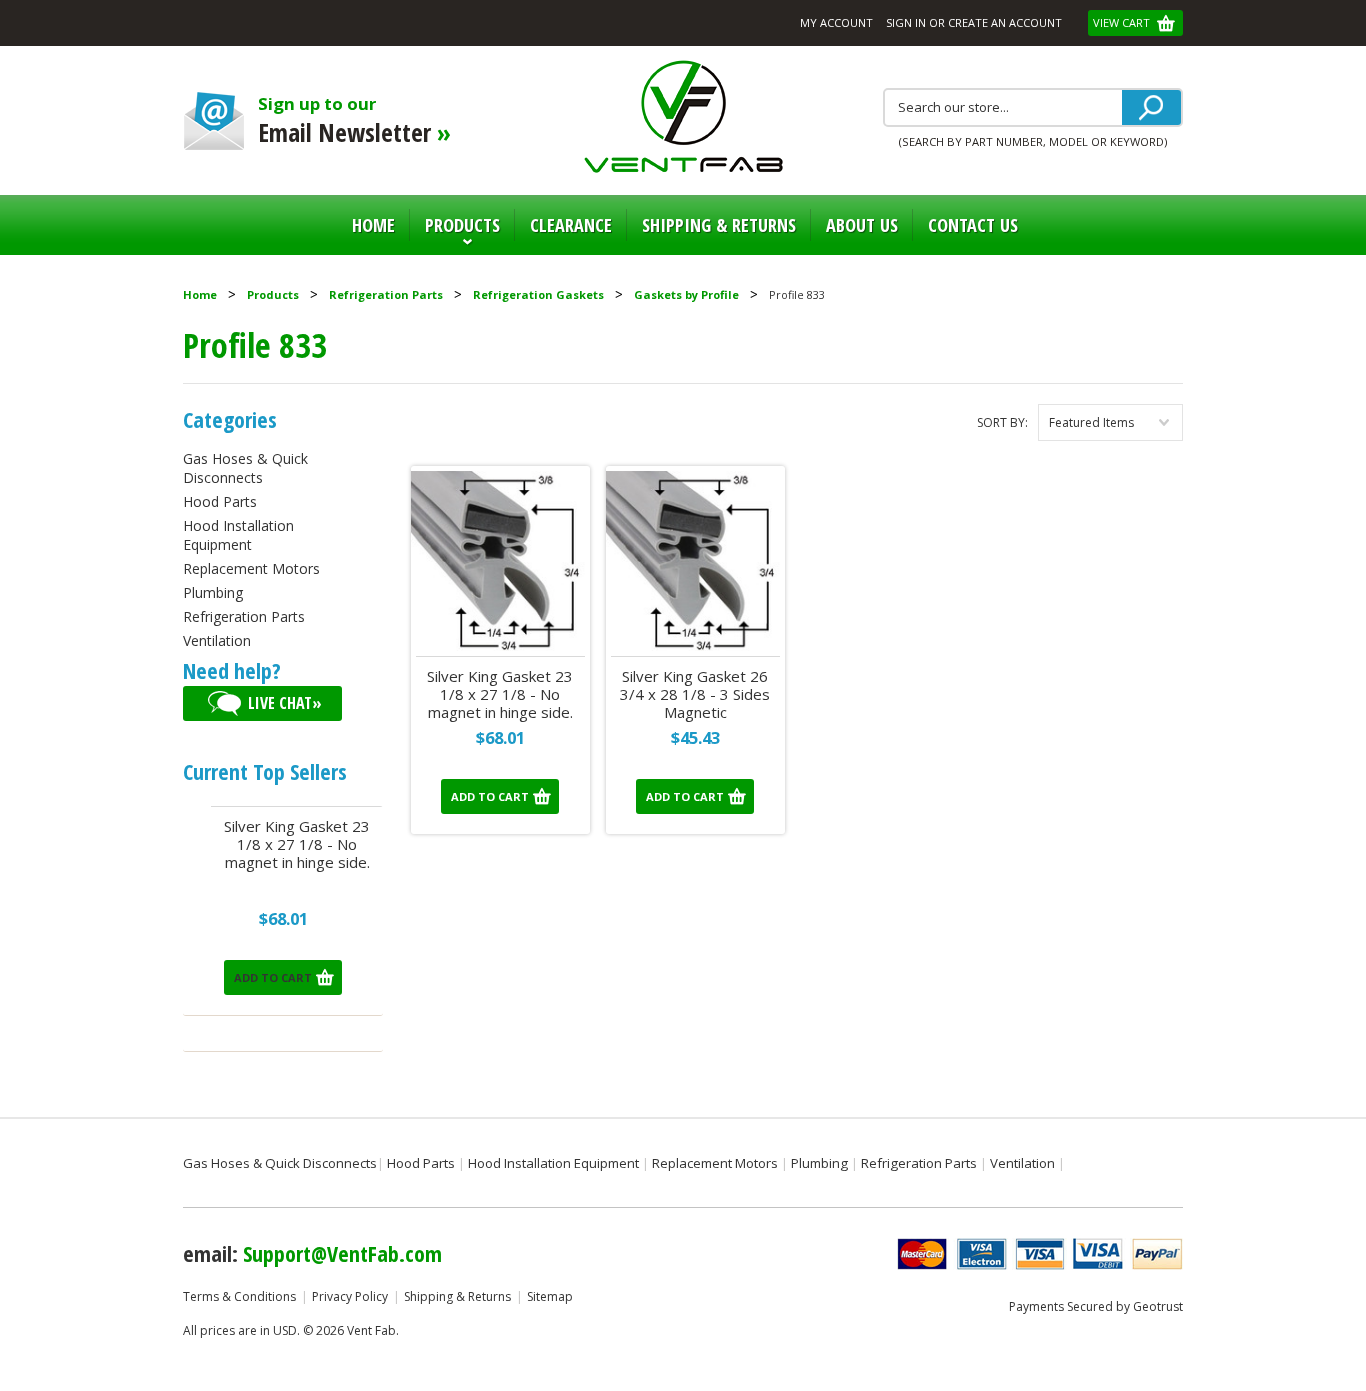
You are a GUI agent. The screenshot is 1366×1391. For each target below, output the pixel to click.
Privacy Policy (350, 1296)
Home (373, 225)
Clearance (571, 225)
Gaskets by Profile (686, 294)
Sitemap (550, 1296)
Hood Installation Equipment (238, 535)
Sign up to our (354, 120)
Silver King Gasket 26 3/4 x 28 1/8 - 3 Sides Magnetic (695, 694)
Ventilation (217, 640)
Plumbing (213, 592)
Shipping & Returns (457, 1296)
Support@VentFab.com (342, 1253)
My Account (836, 22)
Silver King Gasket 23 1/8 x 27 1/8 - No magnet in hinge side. (297, 844)
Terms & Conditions (239, 1296)
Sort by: (1002, 422)
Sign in (906, 22)
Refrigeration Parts (386, 294)
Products (455, 234)
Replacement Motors (251, 568)
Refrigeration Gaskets (538, 294)
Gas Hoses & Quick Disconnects (245, 468)
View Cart (1123, 22)
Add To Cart (273, 977)
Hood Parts (220, 501)
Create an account (1005, 22)
